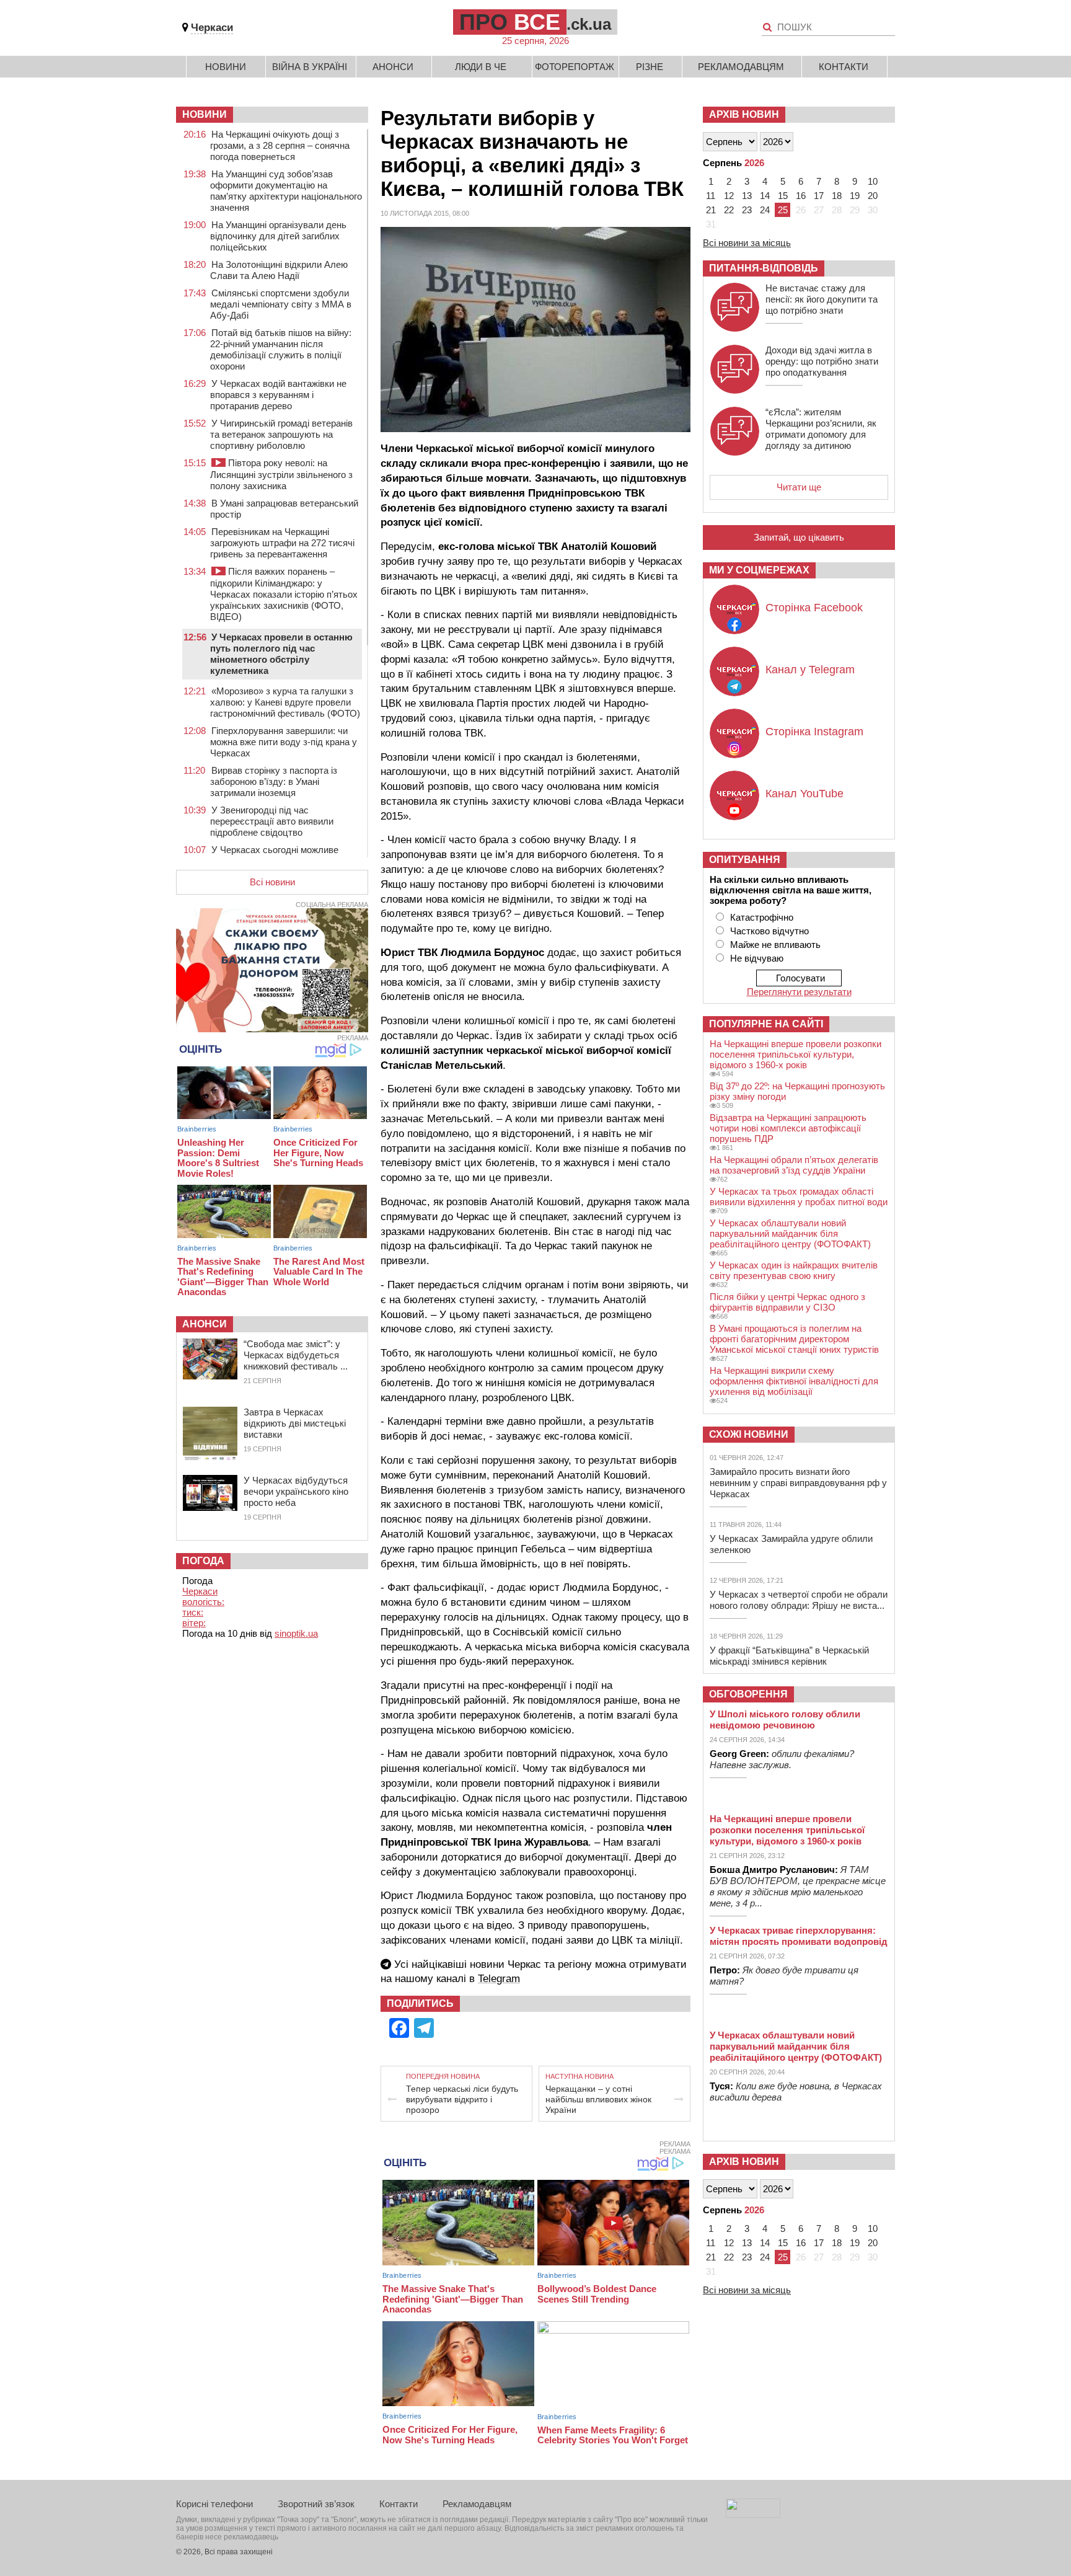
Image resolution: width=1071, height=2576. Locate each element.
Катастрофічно (762, 917)
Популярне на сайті (766, 1024)
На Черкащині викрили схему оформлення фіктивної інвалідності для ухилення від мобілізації (794, 1381)
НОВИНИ (205, 114)
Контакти (844, 67)
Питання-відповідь (764, 268)
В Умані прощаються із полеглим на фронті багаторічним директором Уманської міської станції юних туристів (794, 1339)
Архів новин (744, 114)
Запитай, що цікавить (799, 537)
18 (837, 196)
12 (729, 196)
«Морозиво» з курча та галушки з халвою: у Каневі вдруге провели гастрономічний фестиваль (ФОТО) (285, 702)
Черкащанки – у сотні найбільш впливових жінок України (598, 2099)
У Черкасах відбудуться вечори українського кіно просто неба (296, 1491)
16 (801, 196)
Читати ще (799, 487)
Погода (203, 1561)
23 (747, 210)
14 (765, 196)
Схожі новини (749, 1434)
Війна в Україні (310, 67)
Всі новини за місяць (747, 243)
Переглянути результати (799, 992)
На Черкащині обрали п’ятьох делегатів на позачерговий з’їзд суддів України (794, 1165)
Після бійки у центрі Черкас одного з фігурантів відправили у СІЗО (787, 1302)
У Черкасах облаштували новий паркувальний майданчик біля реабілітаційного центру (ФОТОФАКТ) (790, 1233)
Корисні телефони (214, 2504)
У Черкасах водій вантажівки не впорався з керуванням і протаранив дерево (278, 395)
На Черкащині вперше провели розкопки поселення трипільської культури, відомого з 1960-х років (796, 1054)
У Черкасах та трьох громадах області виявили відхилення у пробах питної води (799, 1197)
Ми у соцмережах (759, 570)
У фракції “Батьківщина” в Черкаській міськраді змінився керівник (789, 1656)
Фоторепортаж (575, 67)
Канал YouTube (804, 794)
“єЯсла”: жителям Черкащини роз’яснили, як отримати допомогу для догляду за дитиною (821, 429)
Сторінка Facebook (814, 608)
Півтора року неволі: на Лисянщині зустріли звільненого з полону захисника (281, 474)
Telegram (499, 1979)
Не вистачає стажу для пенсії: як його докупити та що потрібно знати (822, 299)
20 (873, 196)
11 (711, 196)
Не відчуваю (757, 958)
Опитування (745, 860)
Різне (650, 67)
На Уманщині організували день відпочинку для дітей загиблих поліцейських (278, 236)
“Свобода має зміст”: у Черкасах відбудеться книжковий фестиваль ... (296, 1355)
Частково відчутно (769, 931)
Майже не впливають (775, 945)
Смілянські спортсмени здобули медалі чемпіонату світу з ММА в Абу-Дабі (281, 304)
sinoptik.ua (296, 1633)
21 (711, 210)
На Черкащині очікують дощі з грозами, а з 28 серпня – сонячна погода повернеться (280, 145)
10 (873, 181)
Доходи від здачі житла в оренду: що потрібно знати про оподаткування (822, 361)
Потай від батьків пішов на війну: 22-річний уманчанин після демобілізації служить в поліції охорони (281, 349)
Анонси (393, 67)
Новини (226, 67)
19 (855, 196)
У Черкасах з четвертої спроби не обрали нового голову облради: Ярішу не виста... (799, 1600)
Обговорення (748, 1694)
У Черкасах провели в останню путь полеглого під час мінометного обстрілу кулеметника (281, 654)
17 (819, 196)
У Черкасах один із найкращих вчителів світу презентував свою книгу (794, 1270)
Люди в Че (481, 67)
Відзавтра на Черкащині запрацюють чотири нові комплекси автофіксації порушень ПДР (788, 1128)
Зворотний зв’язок (316, 2504)
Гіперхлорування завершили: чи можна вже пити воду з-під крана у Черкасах (284, 742)
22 (729, 210)
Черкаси (212, 28)
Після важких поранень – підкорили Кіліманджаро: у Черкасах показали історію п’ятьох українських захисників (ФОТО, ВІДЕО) (284, 594)
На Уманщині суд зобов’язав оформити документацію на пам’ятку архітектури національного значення (286, 191)
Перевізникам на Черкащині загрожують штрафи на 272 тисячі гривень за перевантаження (282, 543)
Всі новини (272, 882)
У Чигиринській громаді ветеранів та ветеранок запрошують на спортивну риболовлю (281, 434)
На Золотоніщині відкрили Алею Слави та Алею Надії (279, 270)
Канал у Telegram (810, 670)
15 (783, 196)
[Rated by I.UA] (753, 2514)
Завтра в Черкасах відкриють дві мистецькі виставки (295, 1423)
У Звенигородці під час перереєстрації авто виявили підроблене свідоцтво (272, 821)
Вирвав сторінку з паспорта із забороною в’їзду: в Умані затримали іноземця (274, 781)
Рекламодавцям (741, 67)
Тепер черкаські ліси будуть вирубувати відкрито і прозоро (462, 2099)
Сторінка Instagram (814, 732)
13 (747, 196)
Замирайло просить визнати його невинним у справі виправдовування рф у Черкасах (798, 1483)
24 (765, 210)
